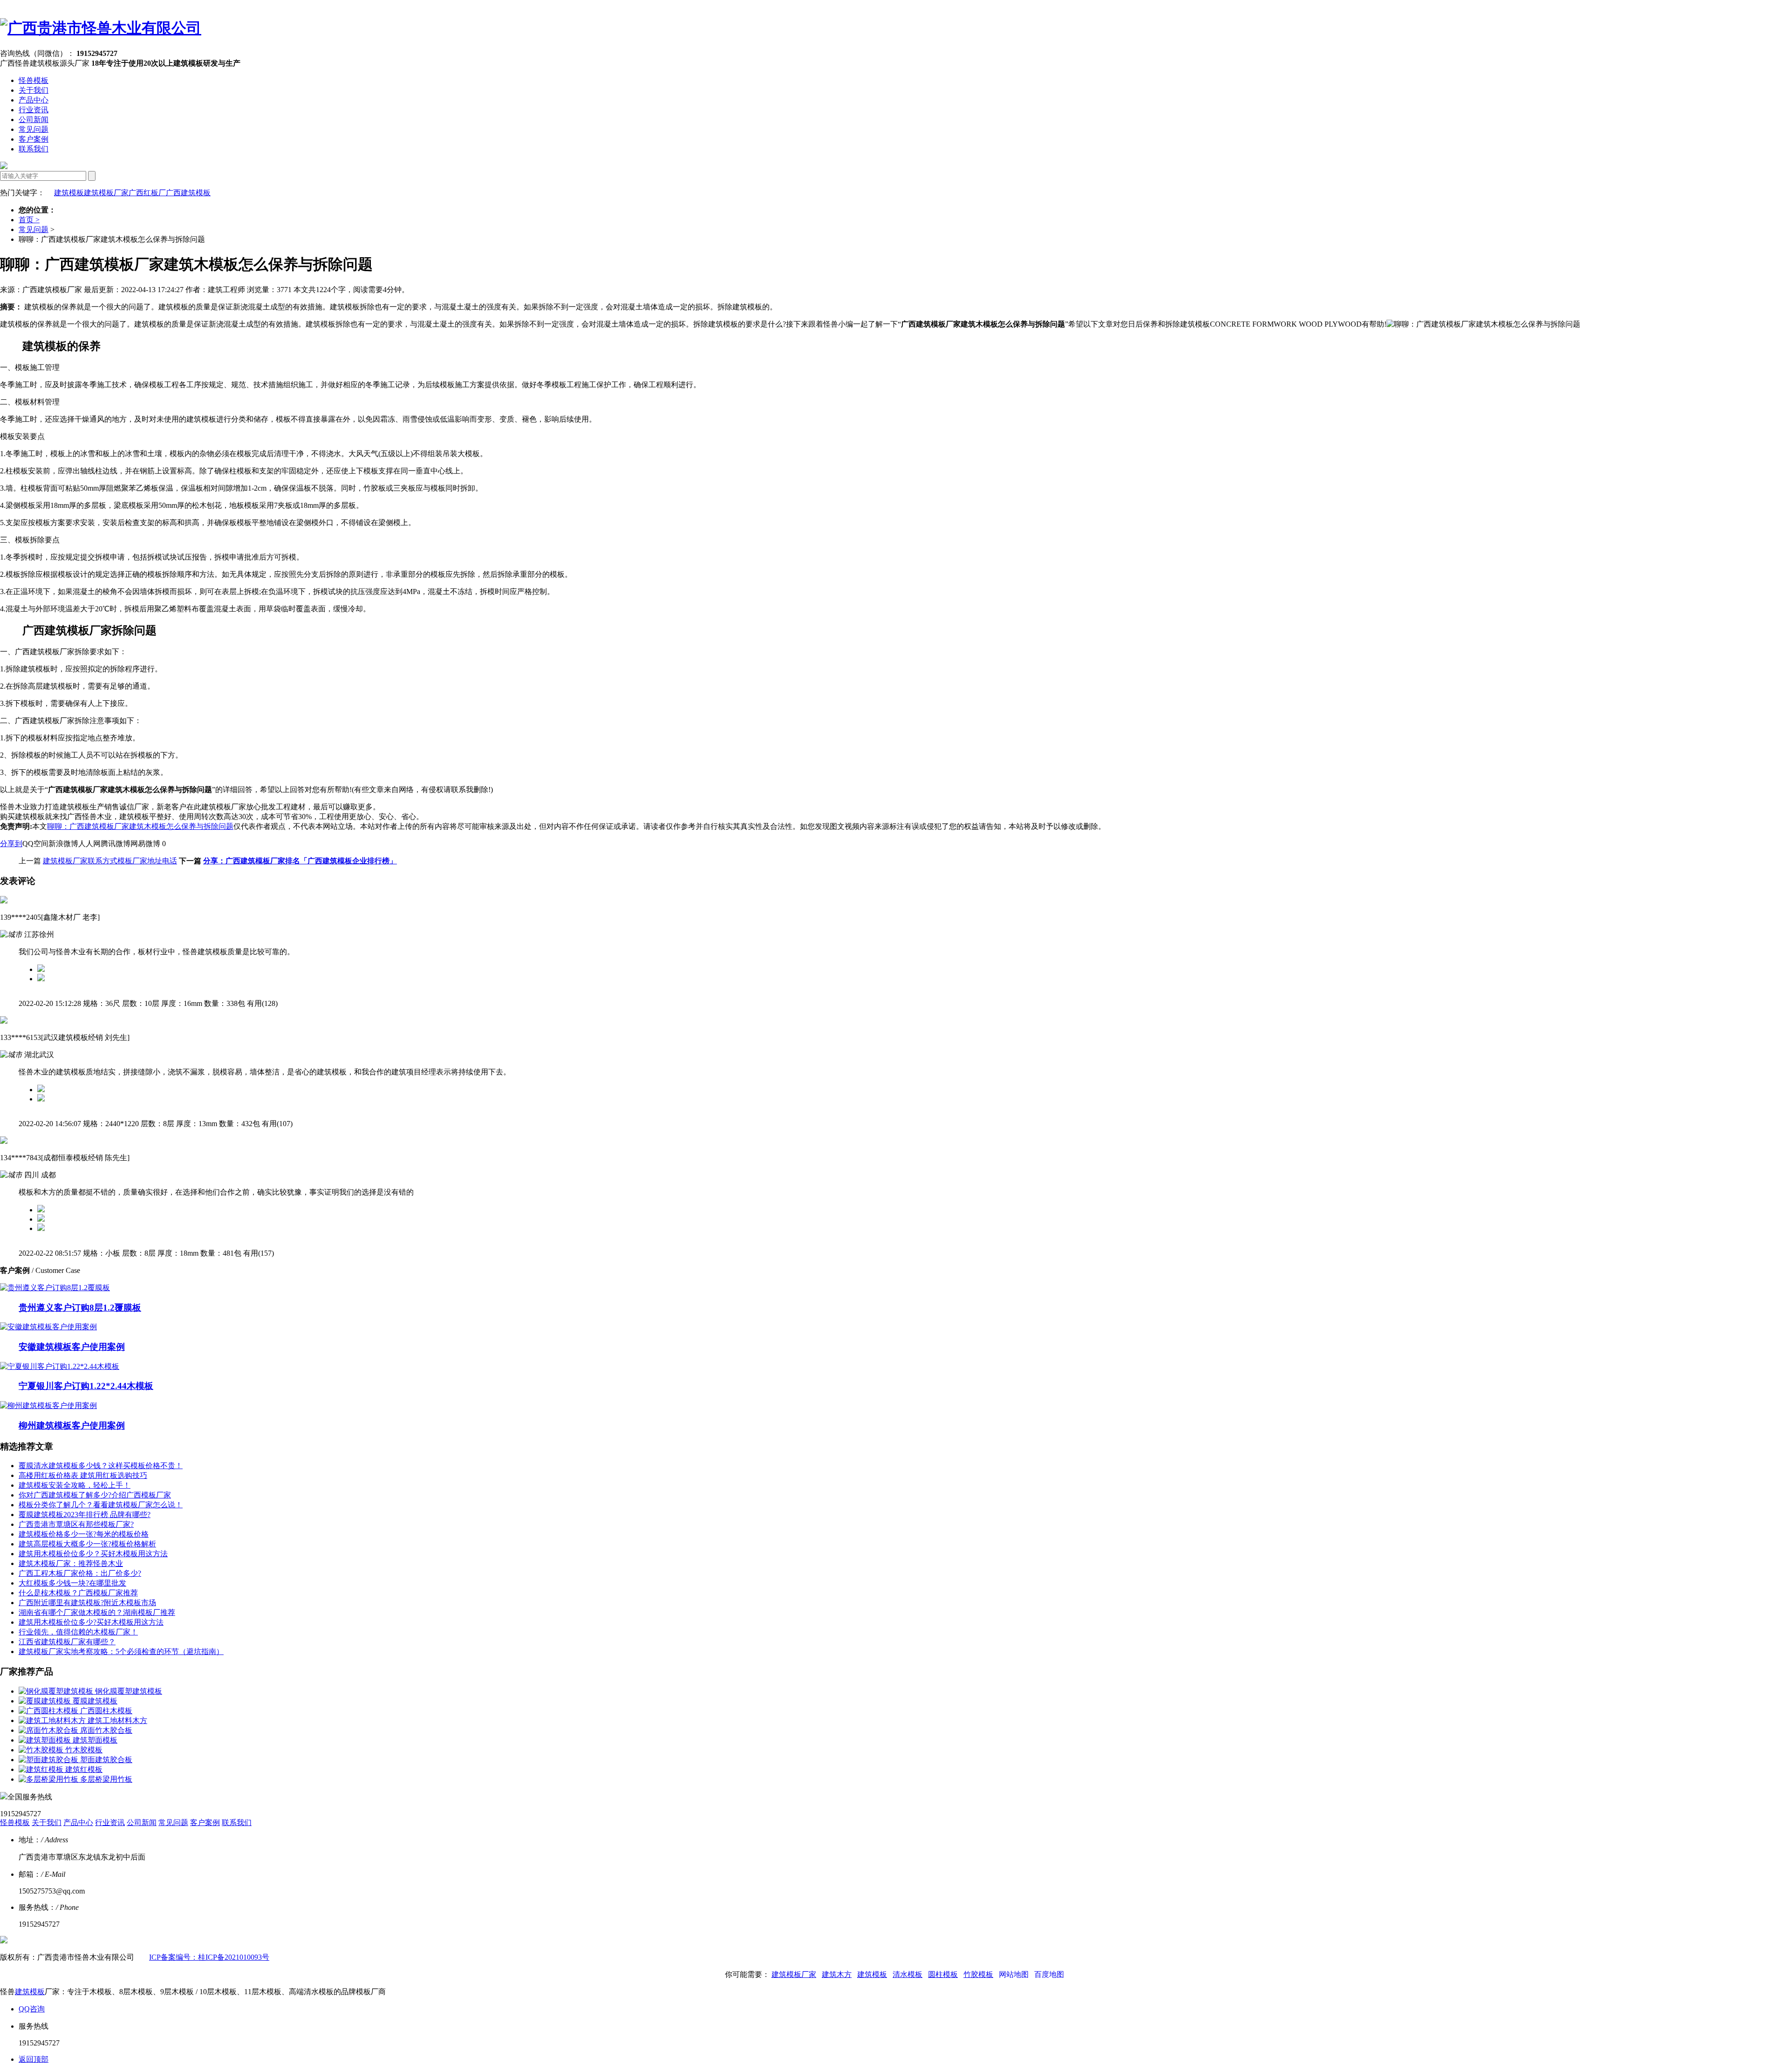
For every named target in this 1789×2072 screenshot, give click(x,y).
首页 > (29, 220)
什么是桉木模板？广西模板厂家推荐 (78, 1593)
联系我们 (34, 149)
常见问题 (34, 129)
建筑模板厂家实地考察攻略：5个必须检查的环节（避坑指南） (121, 1651)
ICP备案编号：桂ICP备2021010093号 (209, 1957)
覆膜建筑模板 (95, 1701)
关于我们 (34, 90)
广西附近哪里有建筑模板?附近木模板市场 (87, 1603)
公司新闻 (34, 120)
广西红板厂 (147, 193)
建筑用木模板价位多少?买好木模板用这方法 (91, 1622)
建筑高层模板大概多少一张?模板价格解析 (87, 1544)
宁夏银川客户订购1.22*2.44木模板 (86, 1386)
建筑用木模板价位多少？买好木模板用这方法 (93, 1554)
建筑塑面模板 (95, 1740)
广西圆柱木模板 (106, 1711)
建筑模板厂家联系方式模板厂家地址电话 (110, 861)
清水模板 (908, 1974)
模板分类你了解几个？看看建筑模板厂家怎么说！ (101, 1505)
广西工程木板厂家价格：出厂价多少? (80, 1573)
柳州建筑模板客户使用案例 (72, 1426)
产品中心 (34, 100)
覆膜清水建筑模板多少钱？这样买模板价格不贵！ (101, 1466)
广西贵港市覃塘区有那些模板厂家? (76, 1524)
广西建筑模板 (188, 193)
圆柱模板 (943, 1974)
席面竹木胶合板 (106, 1730)
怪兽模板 (34, 80)
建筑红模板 (84, 1769)
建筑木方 (837, 1974)
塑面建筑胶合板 (106, 1760)
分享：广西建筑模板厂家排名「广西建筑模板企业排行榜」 (300, 861)
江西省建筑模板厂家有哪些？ (67, 1642)
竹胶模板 (978, 1974)
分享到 (11, 844)
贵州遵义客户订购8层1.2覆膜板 (80, 1308)
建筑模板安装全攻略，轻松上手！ (75, 1485)
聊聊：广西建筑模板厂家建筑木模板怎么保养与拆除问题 (140, 826)
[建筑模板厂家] (101, 28)
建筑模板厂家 (106, 193)
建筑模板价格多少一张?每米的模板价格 (84, 1534)
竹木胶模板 (84, 1750)
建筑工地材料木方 (117, 1720)
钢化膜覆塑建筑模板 (129, 1691)
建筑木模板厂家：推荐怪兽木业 (71, 1563)
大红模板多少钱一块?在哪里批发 (72, 1583)
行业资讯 (34, 110)
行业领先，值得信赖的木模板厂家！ (78, 1632)
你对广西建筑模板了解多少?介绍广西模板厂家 (95, 1495)
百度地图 (1049, 1974)
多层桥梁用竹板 (106, 1779)
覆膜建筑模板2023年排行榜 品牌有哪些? (85, 1515)
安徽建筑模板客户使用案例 (72, 1347)
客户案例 (34, 139)
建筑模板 (69, 193)
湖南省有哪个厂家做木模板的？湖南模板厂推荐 (97, 1612)
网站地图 (1014, 1974)
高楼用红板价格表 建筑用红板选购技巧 (83, 1475)
